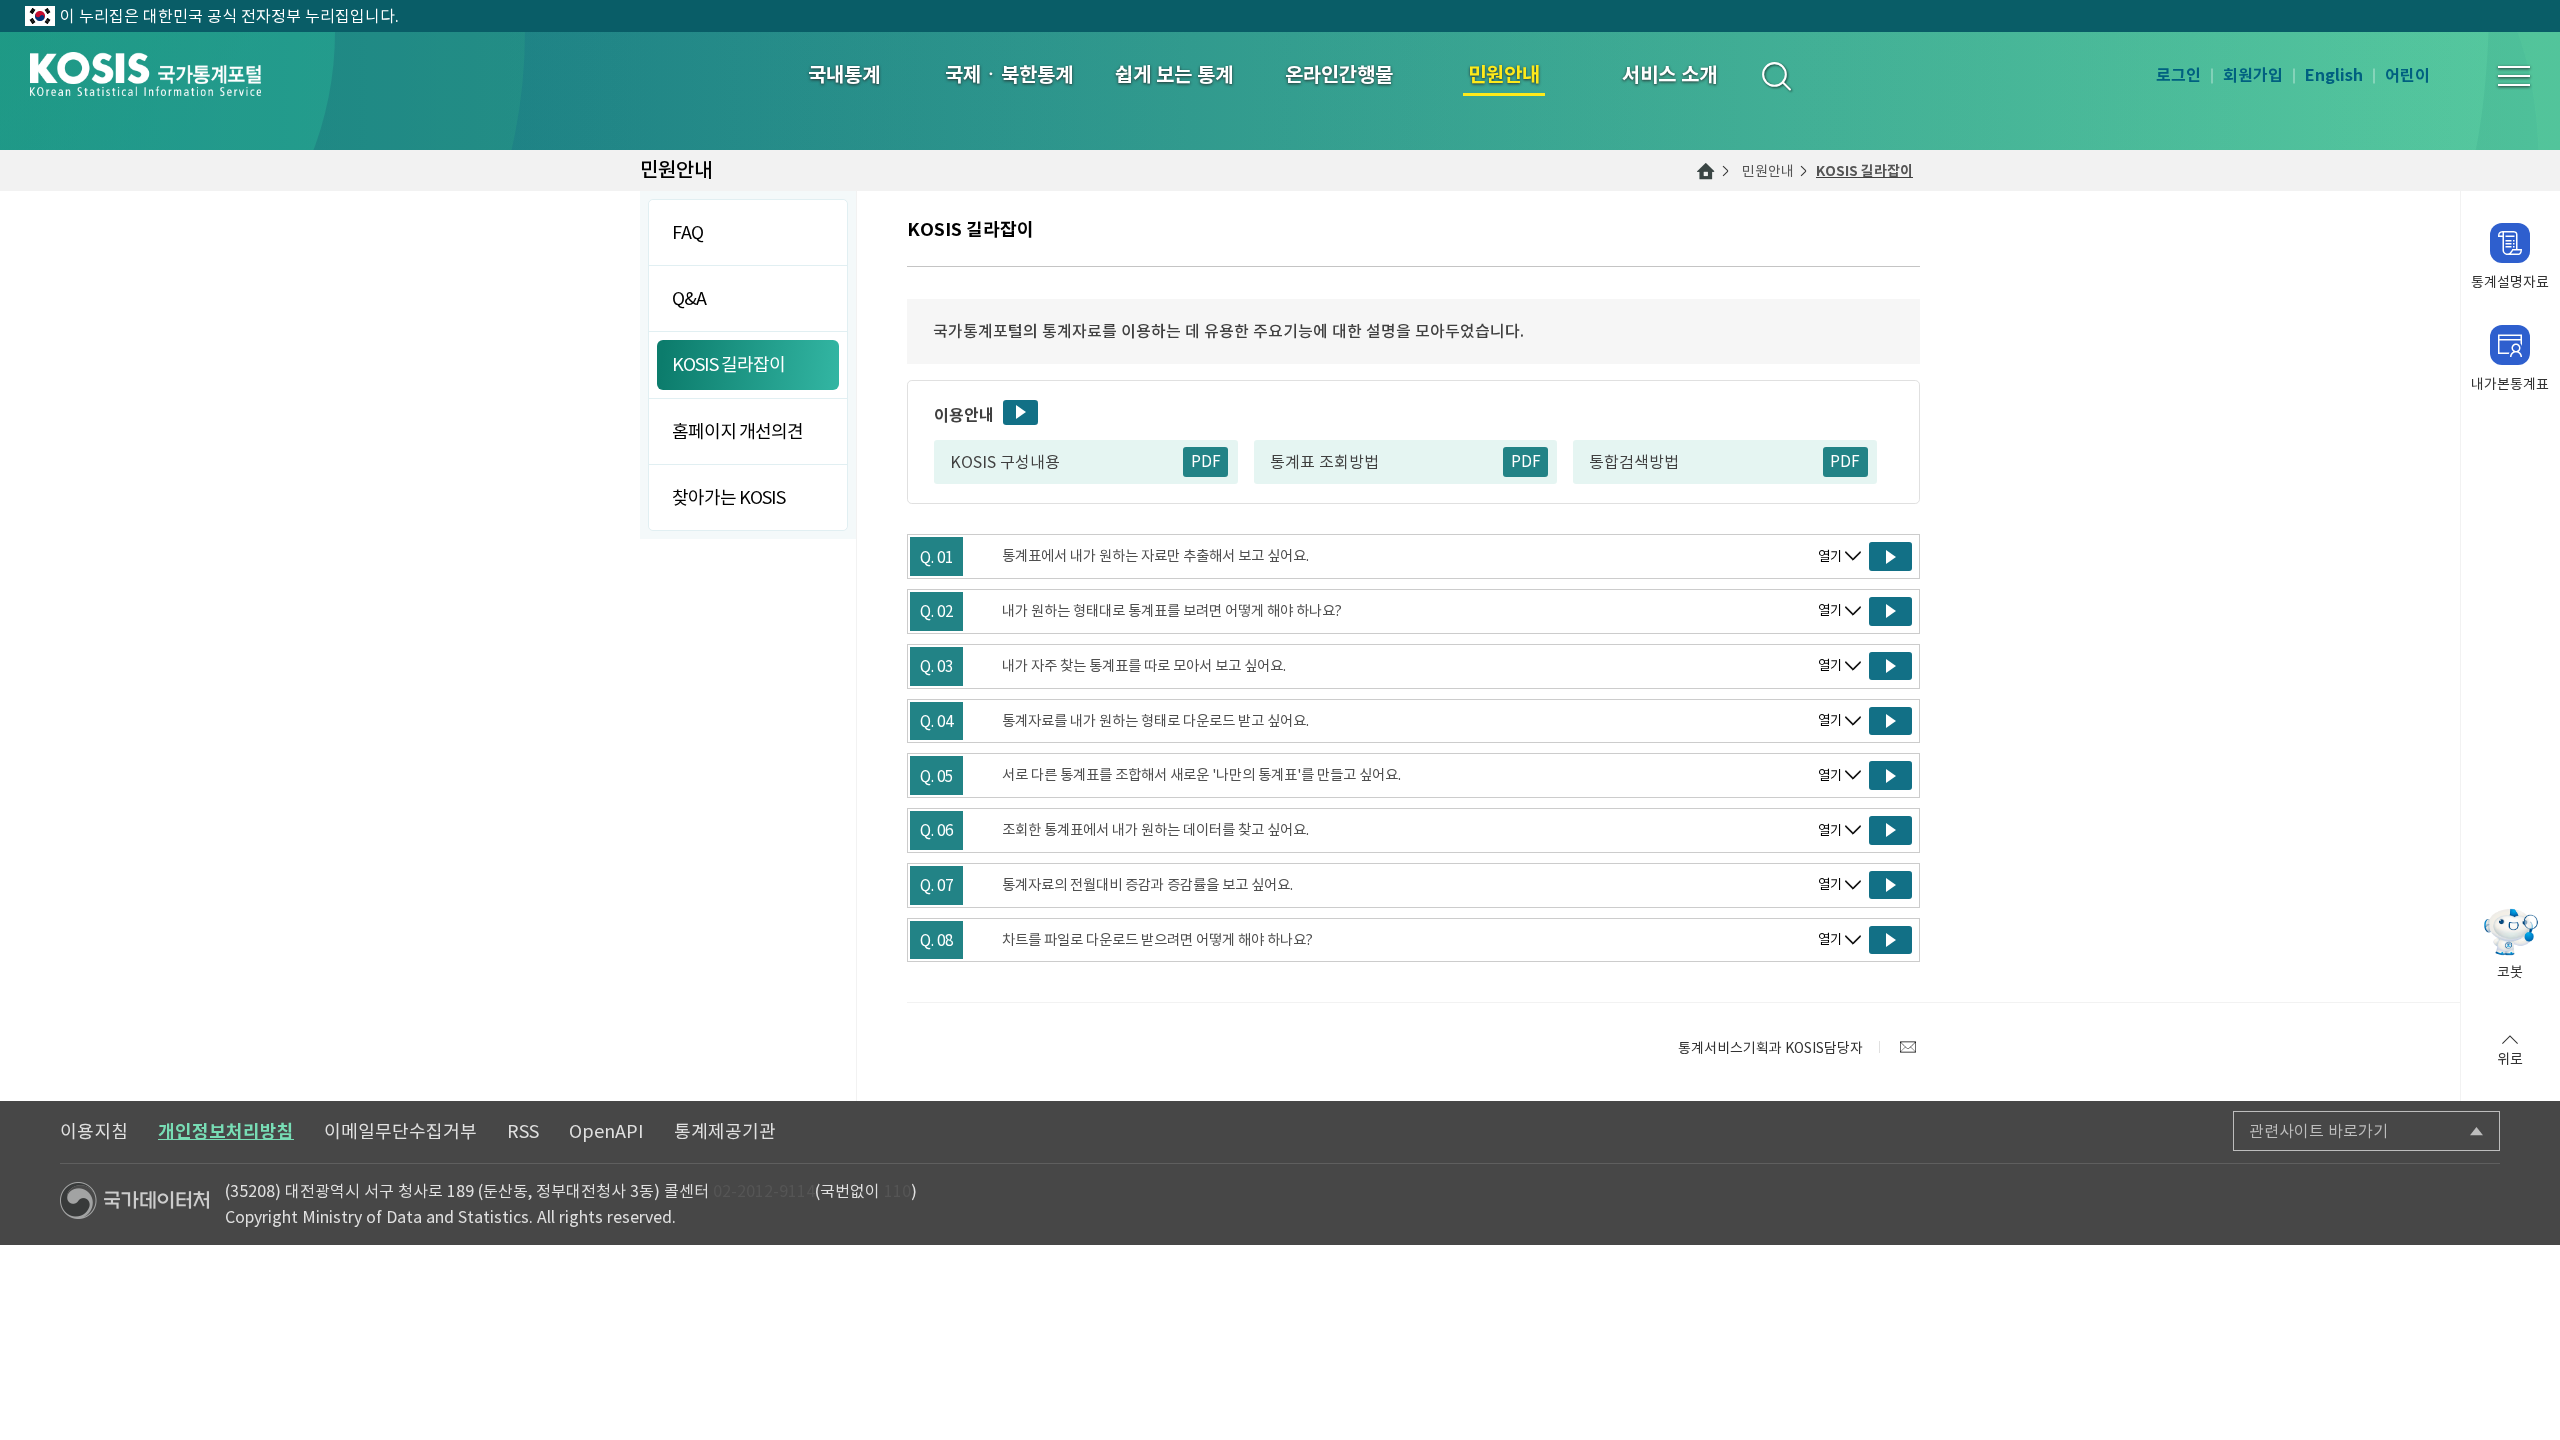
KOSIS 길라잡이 (1864, 171)
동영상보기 (1020, 412)
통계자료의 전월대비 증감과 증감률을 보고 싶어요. (1147, 885)
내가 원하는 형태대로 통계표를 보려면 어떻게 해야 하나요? (1172, 611)
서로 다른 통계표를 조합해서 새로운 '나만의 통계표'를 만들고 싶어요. (1201, 775)
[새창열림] (1908, 1047)
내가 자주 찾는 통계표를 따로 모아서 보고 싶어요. (1144, 666)
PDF (1206, 461)
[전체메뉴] (2514, 76)
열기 (1830, 556)
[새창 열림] (1890, 556)
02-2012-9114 (764, 1191)
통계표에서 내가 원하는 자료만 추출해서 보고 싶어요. (1155, 556)
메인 (1706, 171)
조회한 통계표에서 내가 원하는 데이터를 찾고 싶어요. (1155, 830)
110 (897, 1191)
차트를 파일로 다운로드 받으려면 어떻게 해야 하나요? (1157, 940)
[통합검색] (1775, 75)
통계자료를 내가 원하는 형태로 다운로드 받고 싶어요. (1155, 721)
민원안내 (1768, 171)
